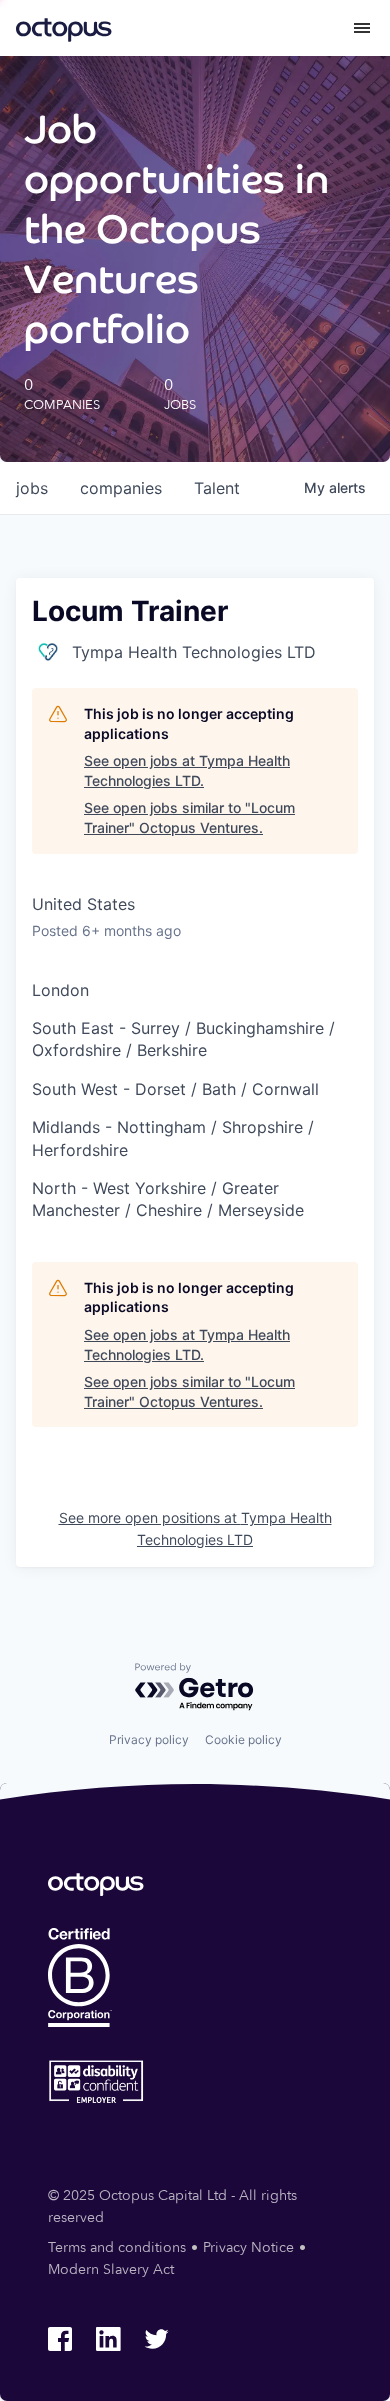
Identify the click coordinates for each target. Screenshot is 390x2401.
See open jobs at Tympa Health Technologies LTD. (187, 770)
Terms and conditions (117, 2247)
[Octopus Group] (64, 28)
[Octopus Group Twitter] (156, 2339)
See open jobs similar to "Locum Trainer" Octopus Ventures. (189, 817)
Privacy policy (149, 1739)
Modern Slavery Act (111, 2269)
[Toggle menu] (362, 28)
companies (121, 488)
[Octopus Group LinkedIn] (108, 2339)
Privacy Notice (248, 2247)
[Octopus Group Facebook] (60, 2339)
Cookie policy (243, 1739)
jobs (32, 488)
